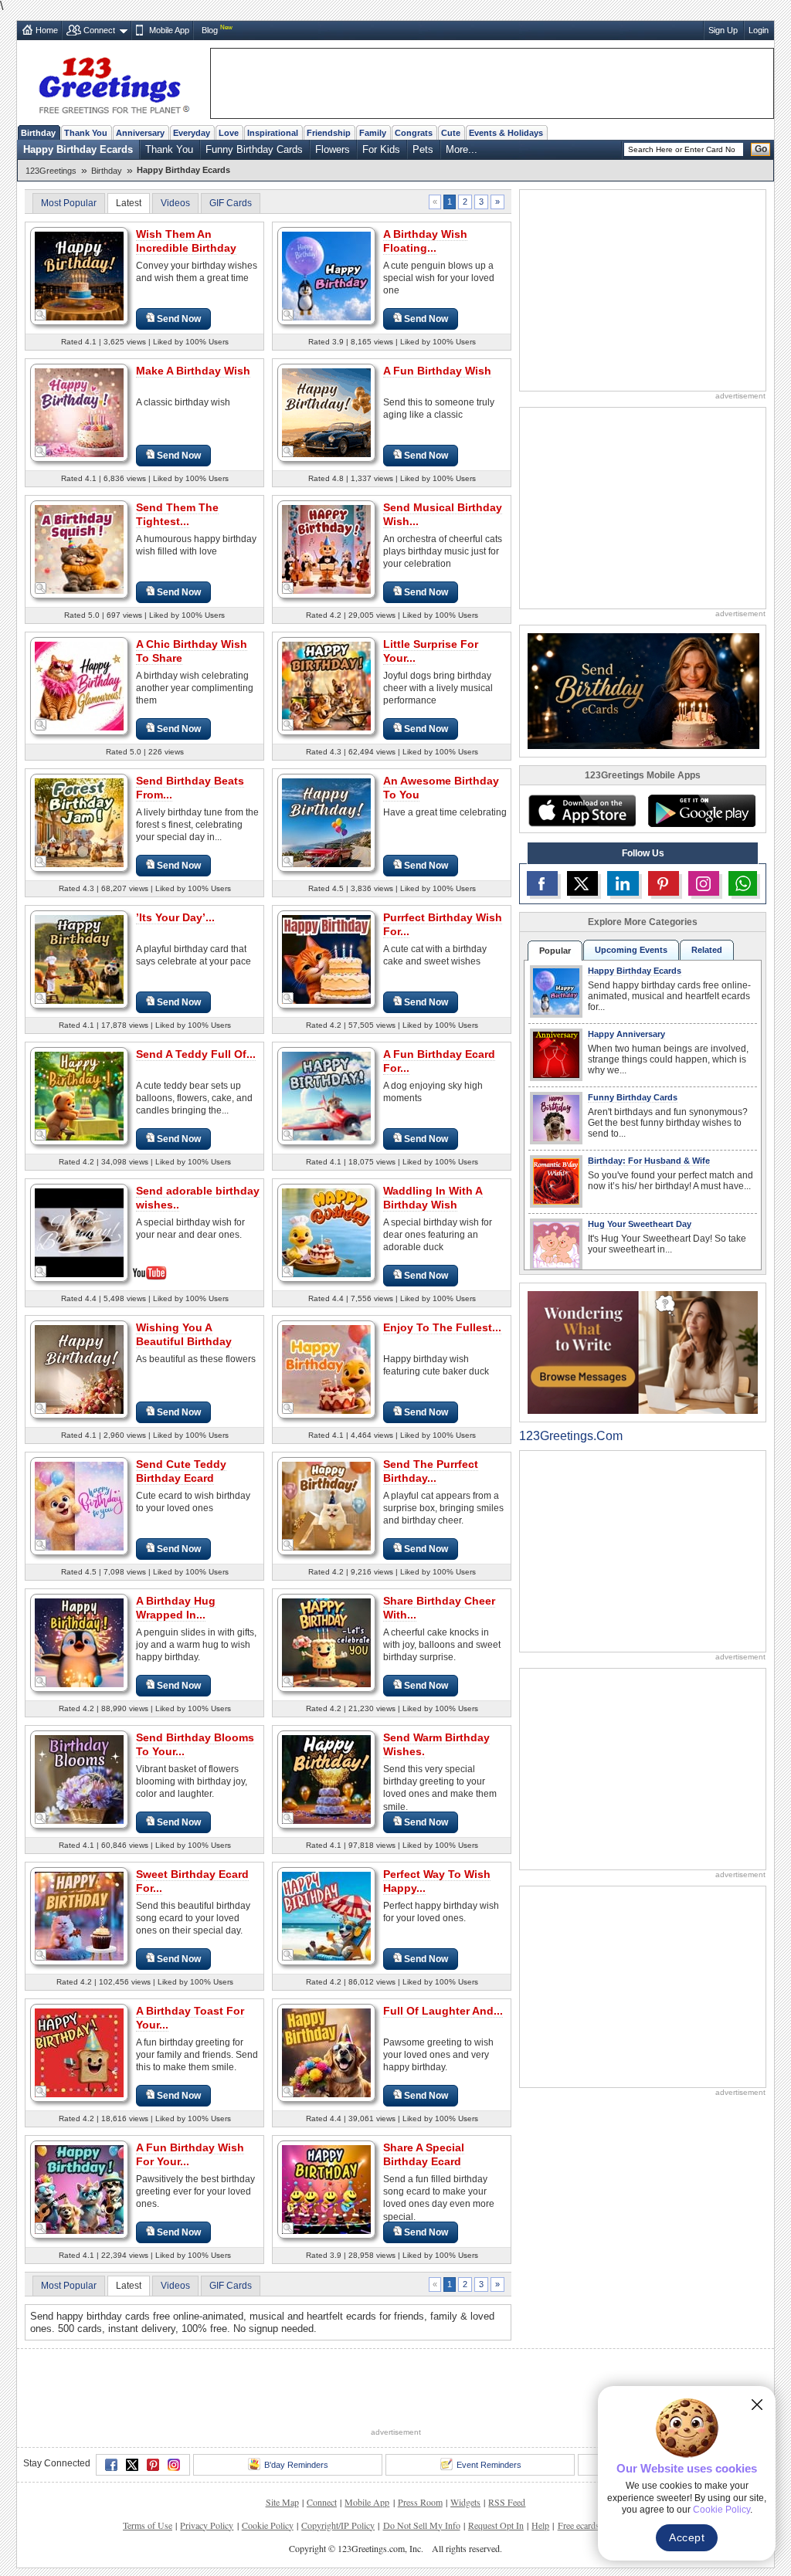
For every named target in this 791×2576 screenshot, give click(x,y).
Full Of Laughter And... (443, 2011)
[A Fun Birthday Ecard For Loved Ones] (326, 1095)
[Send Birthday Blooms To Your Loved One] (79, 1779)
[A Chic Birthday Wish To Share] (79, 685)
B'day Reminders (296, 2465)
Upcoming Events (631, 950)
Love (229, 133)
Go (761, 149)
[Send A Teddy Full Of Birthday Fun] (79, 1095)
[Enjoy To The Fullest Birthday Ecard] (326, 1369)
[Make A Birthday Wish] (79, 412)
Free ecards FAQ (589, 2525)
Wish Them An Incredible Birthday (186, 241)
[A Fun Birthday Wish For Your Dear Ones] (79, 2189)
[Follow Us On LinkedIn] (623, 883)
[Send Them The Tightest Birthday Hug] (79, 549)
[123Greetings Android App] (701, 811)
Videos (175, 203)
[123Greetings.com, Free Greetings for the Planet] (114, 83)
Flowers (333, 149)
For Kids (381, 149)
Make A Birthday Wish (193, 371)
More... (462, 149)
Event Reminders (489, 2465)
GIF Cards (231, 203)
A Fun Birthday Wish (437, 371)
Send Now (179, 319)
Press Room (420, 2502)
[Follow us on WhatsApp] (743, 883)
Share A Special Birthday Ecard (424, 2154)
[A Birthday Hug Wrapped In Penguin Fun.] (79, 1642)
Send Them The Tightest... (177, 514)
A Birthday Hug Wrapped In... (176, 1608)
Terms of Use (148, 2525)
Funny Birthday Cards (254, 149)
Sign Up (723, 30)
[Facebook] (111, 2465)
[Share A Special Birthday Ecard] (326, 2189)
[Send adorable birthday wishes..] (79, 1231)
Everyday (192, 133)
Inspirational (273, 133)
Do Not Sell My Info (422, 2525)
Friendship (329, 133)
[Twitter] (132, 2465)
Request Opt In (496, 2525)
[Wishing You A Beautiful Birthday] (79, 1369)
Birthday (38, 133)
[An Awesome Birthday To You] (326, 822)
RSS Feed (507, 2502)
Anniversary (140, 133)
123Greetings (51, 171)
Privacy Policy (207, 2525)
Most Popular (69, 203)
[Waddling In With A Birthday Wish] (326, 1232)
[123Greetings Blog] (643, 1352)
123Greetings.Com (571, 1436)
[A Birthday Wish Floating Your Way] (326, 275)
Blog (210, 30)
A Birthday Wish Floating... (425, 241)
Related (707, 950)
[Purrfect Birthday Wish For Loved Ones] (326, 959)
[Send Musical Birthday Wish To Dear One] (326, 549)
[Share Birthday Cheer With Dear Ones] (326, 1642)
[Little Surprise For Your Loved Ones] (326, 685)
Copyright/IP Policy (338, 2525)
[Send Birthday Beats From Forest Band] (79, 822)
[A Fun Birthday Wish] (326, 412)
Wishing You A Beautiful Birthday (184, 1334)
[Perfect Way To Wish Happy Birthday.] (326, 1915)
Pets (423, 149)
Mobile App (169, 30)
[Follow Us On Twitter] (582, 883)
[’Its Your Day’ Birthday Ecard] (79, 959)
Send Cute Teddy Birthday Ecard (181, 1471)
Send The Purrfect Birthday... (431, 1471)
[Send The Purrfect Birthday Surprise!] (326, 1505)
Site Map (282, 2502)
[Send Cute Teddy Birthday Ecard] (79, 1505)
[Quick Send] (41, 315)
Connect (99, 30)
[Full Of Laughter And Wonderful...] (326, 2052)
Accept (687, 2537)
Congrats (414, 133)
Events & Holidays (506, 133)
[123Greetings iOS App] (582, 811)
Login (759, 30)
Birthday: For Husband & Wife (649, 1161)
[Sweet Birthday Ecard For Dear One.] (79, 1915)
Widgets (465, 2502)
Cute (451, 133)
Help (540, 2525)
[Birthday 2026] (643, 690)
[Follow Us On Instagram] (704, 883)
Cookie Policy (268, 2525)
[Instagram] (174, 2465)
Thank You (86, 133)
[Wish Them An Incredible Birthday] (79, 275)
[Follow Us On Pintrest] (664, 883)
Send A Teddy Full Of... (196, 1054)
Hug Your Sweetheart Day (640, 1224)
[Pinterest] (153, 2465)
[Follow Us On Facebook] (542, 883)
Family (373, 133)
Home (47, 30)
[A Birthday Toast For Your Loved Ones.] (79, 2052)
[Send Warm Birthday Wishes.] (326, 1779)
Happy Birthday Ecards (78, 149)
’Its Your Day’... (175, 917)
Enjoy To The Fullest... (442, 1327)
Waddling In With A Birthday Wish (433, 1198)
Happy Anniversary (626, 1034)
